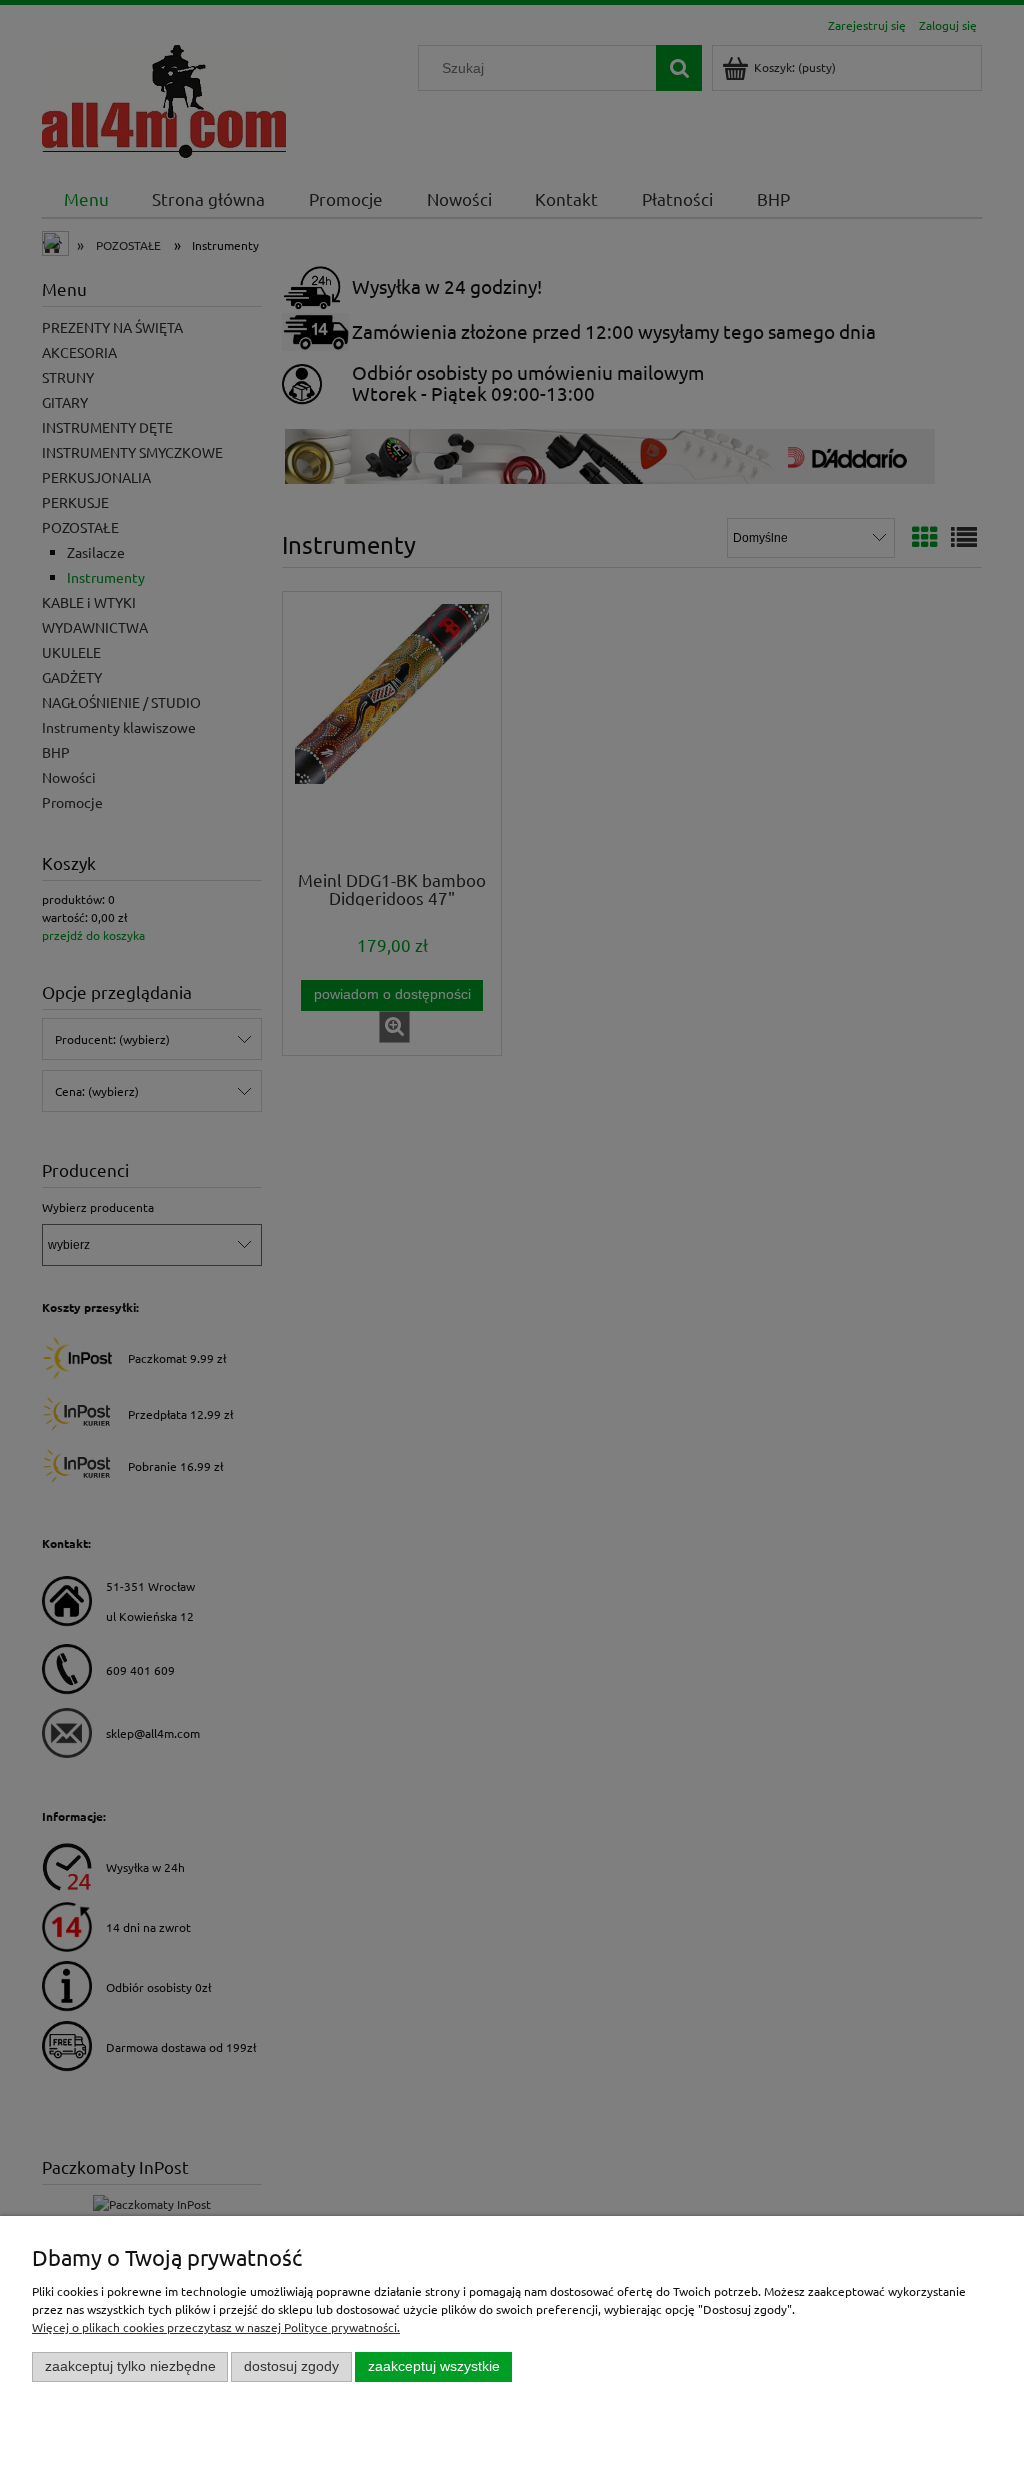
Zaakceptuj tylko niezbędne (130, 2366)
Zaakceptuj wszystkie (434, 2366)
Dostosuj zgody (291, 2366)
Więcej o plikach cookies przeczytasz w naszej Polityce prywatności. (216, 2327)
